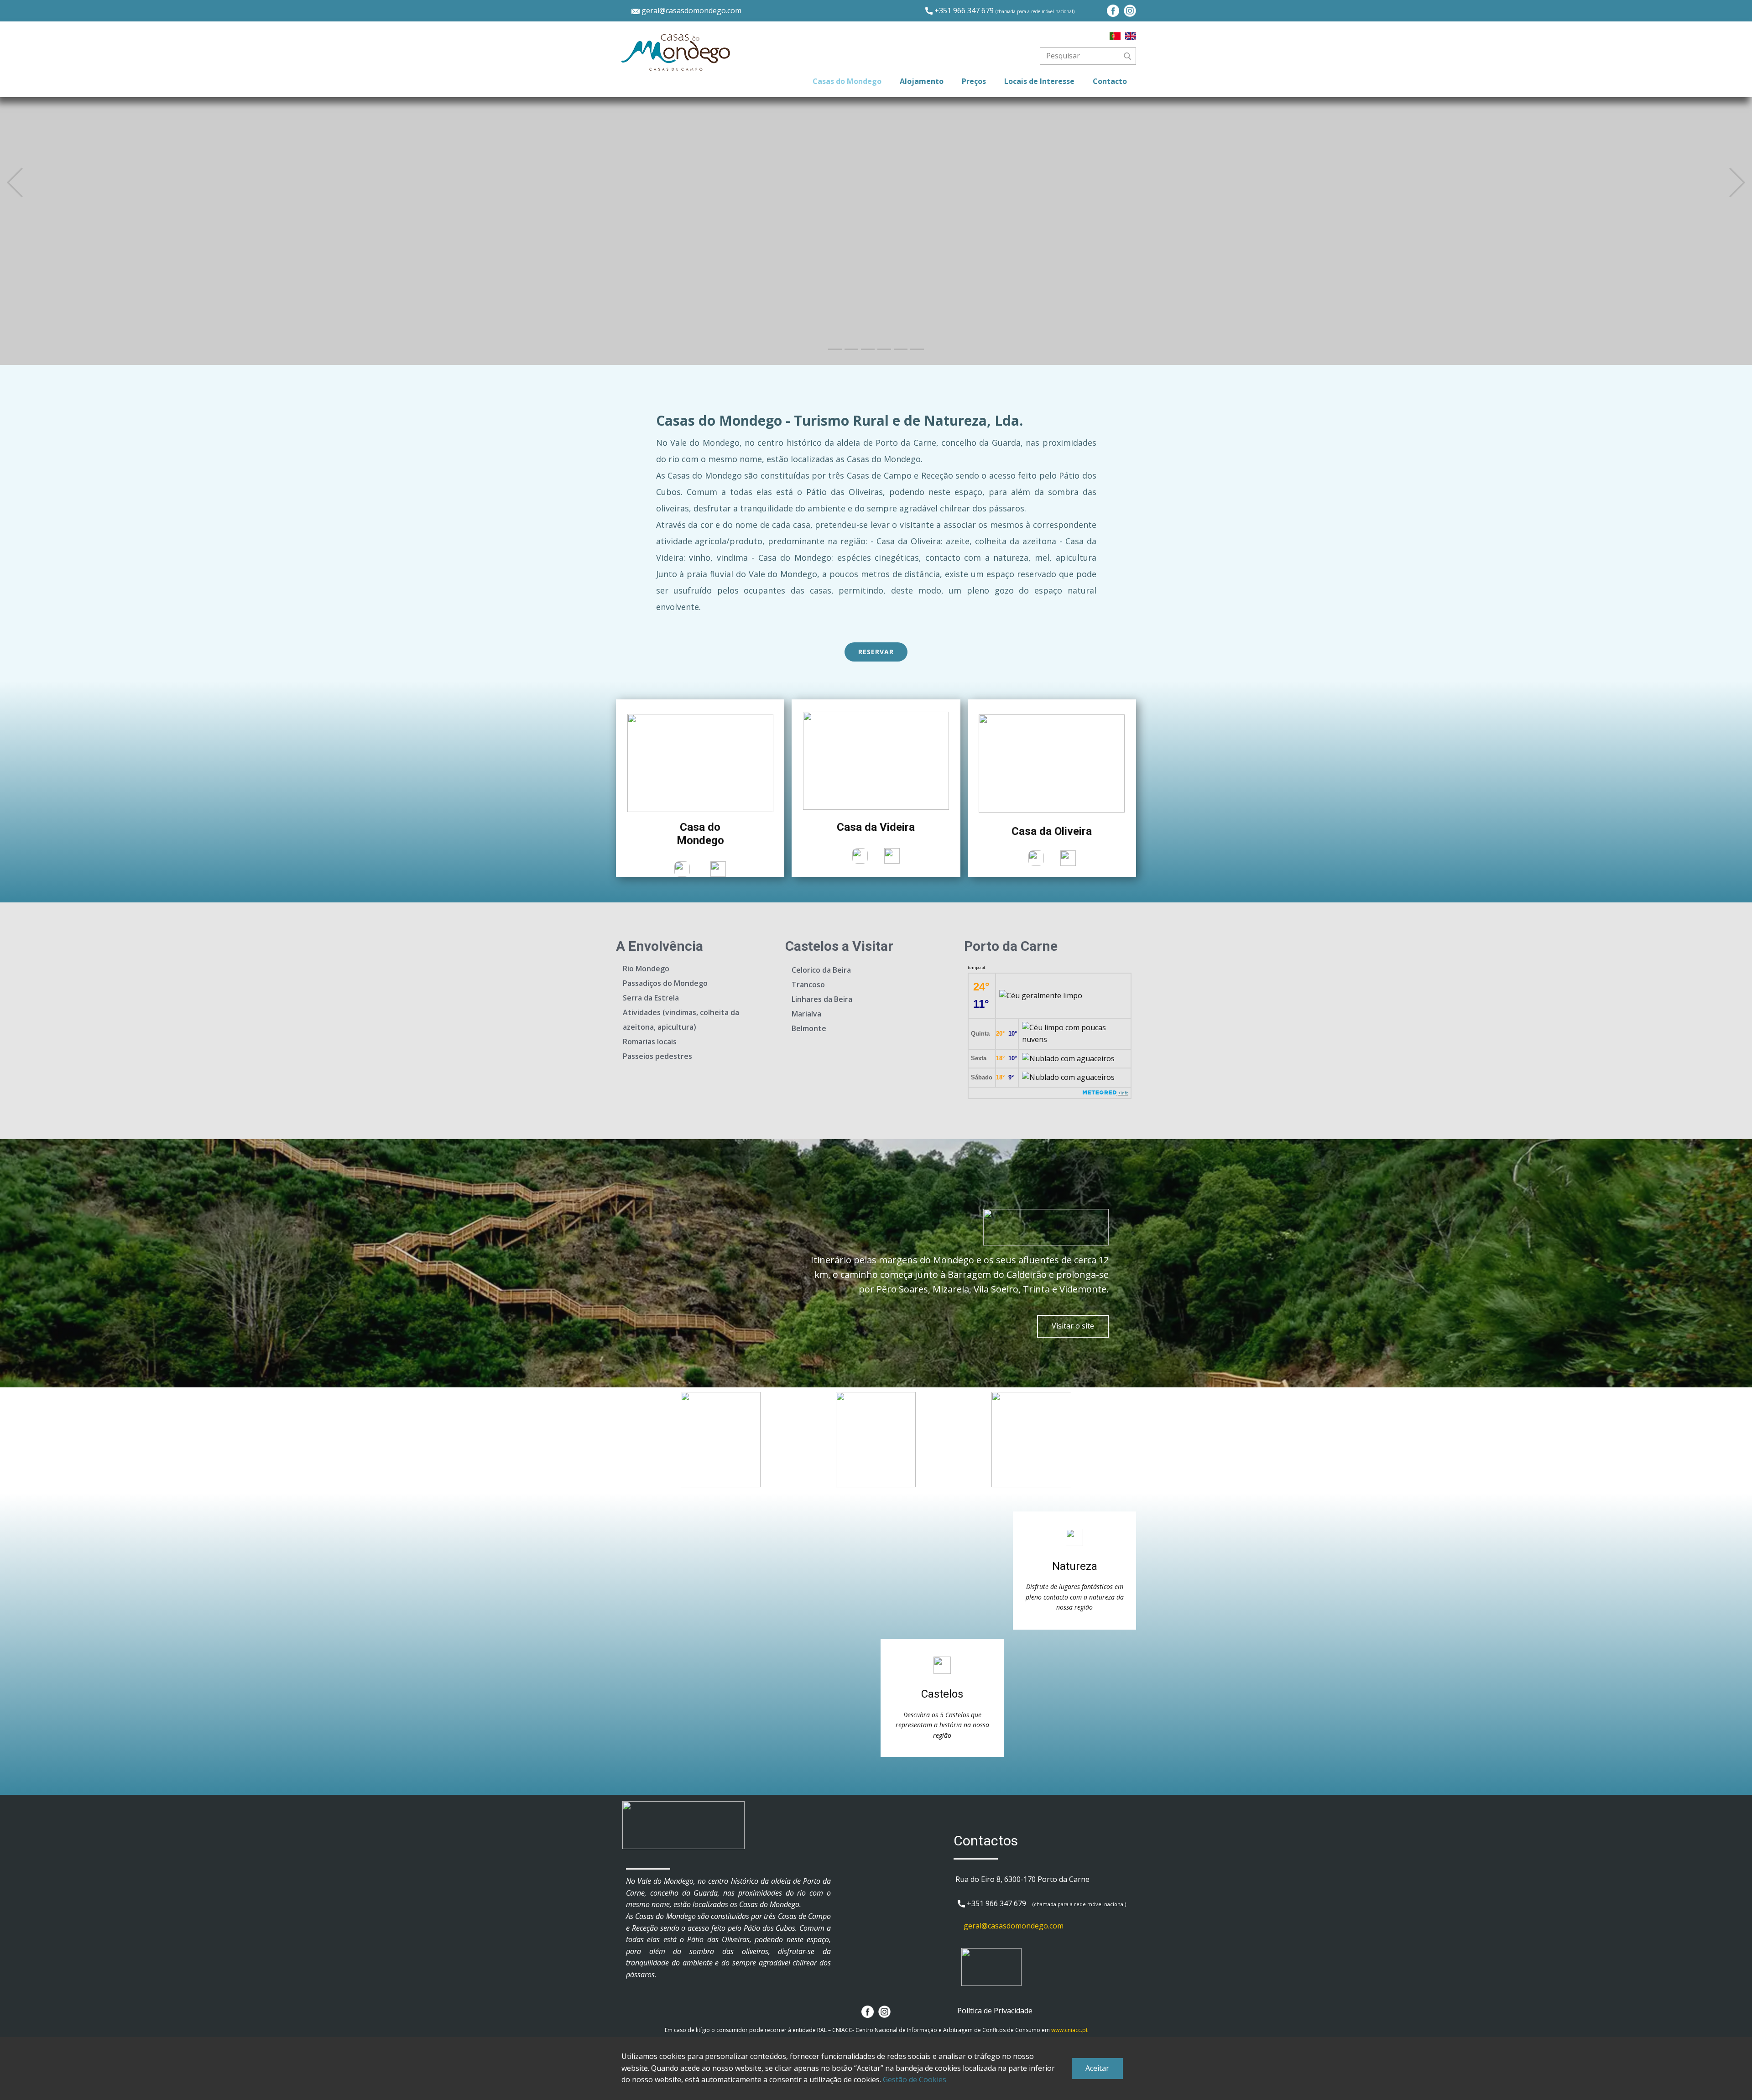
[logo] (676, 52)
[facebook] (1113, 11)
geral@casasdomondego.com (691, 10)
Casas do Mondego (847, 81)
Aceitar (1097, 2068)
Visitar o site (1073, 1326)
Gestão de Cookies (915, 2079)
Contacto (1110, 81)
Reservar (876, 652)
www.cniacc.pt (1069, 2030)
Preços (974, 81)
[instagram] (1130, 11)
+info (1123, 1093)
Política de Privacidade (995, 2011)
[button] (15, 183)
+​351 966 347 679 (1004, 10)
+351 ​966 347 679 (996, 1903)
